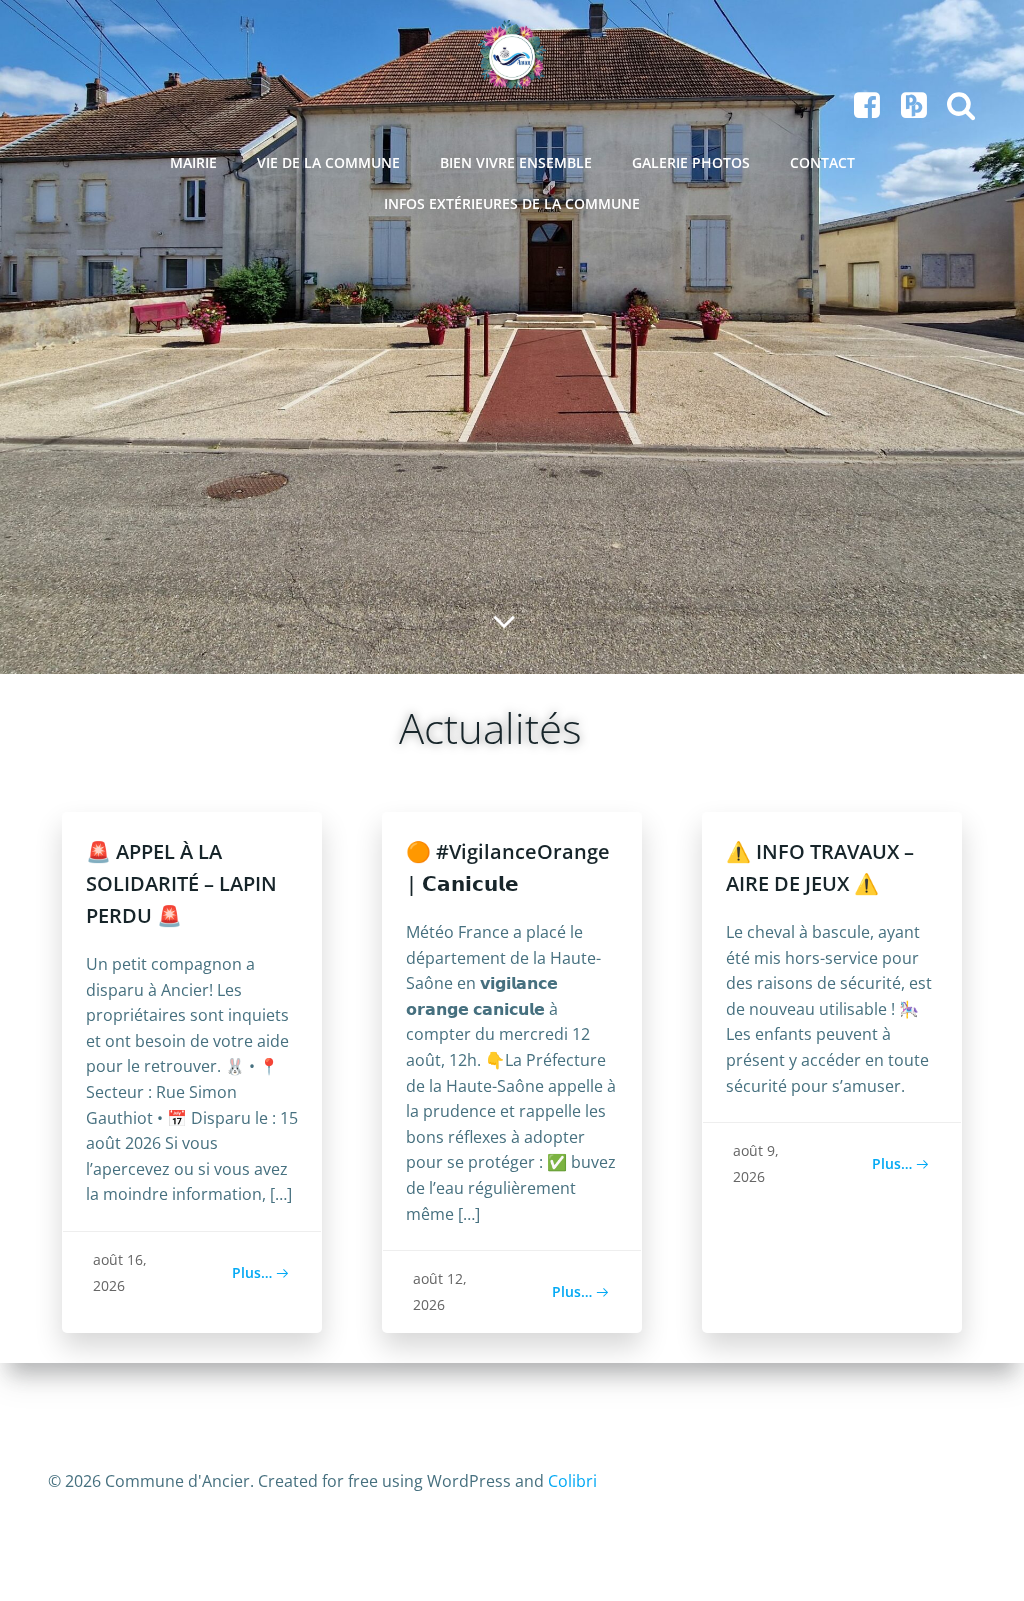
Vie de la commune (328, 162)
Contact (822, 162)
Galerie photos (691, 162)
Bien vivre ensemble (516, 162)
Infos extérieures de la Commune (512, 203)
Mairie (193, 162)
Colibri (572, 1481)
